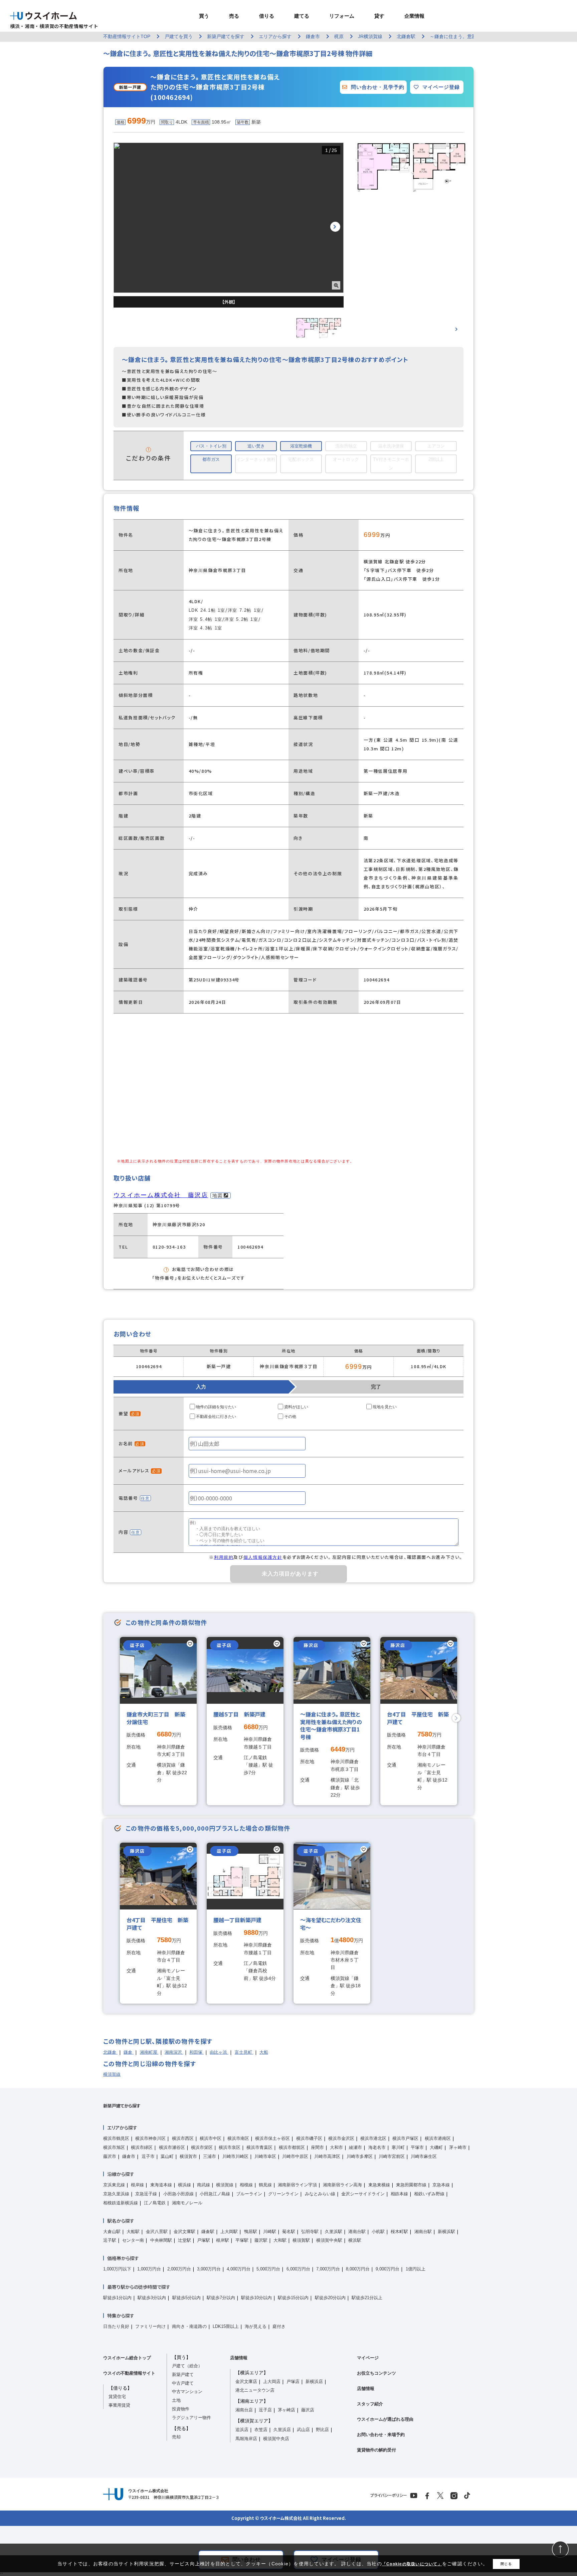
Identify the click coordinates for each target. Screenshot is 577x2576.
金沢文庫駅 (184, 2232)
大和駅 (280, 2240)
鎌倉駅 (208, 2232)
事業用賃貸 (119, 2405)
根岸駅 (223, 2240)
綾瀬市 (355, 2147)
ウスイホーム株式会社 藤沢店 (161, 1195)
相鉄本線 (399, 2194)
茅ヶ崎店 (286, 2410)
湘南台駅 (423, 2232)
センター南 (133, 2240)
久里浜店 (282, 2430)
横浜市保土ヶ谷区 (272, 2138)
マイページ (368, 2358)
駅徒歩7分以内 (221, 2298)
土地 (176, 2400)
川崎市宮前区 (392, 2156)
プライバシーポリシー (389, 2495)
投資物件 (181, 2409)
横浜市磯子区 (309, 2138)
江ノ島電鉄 (155, 2203)
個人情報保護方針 (263, 1557)
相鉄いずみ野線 (429, 2194)
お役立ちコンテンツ (376, 2373)
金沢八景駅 (157, 2232)
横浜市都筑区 (292, 2147)
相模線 (246, 2185)
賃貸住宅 (117, 2397)
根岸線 (137, 2185)
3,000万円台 (209, 2269)
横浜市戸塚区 (405, 2138)
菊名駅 (289, 2232)
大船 (264, 2052)
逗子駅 (110, 2240)
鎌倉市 (129, 2156)
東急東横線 (379, 2185)
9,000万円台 (388, 2269)
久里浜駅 (334, 2232)
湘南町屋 (149, 2052)
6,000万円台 (298, 2269)
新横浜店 (314, 2381)
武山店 (303, 2430)
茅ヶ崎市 (458, 2147)
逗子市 (148, 2156)
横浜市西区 (183, 2138)
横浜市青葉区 (259, 2147)
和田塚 (197, 2052)
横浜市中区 (211, 2138)
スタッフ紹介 (370, 2404)
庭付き (279, 2326)
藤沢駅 (261, 2240)
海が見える (256, 2326)
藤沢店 (308, 2410)
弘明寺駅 (310, 2232)
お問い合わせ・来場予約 (381, 2435)
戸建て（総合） (187, 2366)
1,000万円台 (149, 2269)
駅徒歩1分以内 (117, 2298)
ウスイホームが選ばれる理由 (385, 2419)
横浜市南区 (238, 2138)
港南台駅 (357, 2232)
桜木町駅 (399, 2232)
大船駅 (133, 2232)
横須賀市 (188, 2156)
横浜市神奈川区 (150, 2138)
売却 (176, 2437)
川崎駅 (270, 2232)
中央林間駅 (161, 2240)
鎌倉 (129, 2052)
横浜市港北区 (373, 2138)
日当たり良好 (116, 2326)
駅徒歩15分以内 (293, 2298)
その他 (290, 1417)
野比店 (322, 2430)
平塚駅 (242, 2240)
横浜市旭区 (114, 2147)
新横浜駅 (446, 2232)
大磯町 (436, 2147)
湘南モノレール (187, 2203)
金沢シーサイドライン (363, 2194)
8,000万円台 (358, 2269)
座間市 (317, 2147)
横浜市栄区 (202, 2147)
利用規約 (224, 1557)
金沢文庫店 (246, 2381)
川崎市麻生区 (424, 2156)
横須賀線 (112, 2074)
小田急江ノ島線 (215, 2194)
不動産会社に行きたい (216, 1417)
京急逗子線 (146, 2194)
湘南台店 (244, 2410)
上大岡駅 (229, 2232)
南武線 (204, 2185)
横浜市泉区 (230, 2147)
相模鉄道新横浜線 (121, 2203)
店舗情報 (239, 2358)
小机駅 (378, 2232)
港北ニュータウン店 (255, 2390)
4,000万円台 (239, 2269)
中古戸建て (183, 2383)
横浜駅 (355, 2240)
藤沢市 (110, 2156)
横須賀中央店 (276, 2439)
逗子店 (265, 2410)
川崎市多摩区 (360, 2156)
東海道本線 (161, 2185)
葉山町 (167, 2156)
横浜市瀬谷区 (172, 2147)
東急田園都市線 (411, 2185)
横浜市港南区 (438, 2138)
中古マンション (187, 2391)
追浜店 (242, 2430)
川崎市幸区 (265, 2156)
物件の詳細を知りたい (216, 1407)
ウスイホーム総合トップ (127, 2358)
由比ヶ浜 (219, 2052)
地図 (218, 1195)
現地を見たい (385, 1407)
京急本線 (441, 2185)
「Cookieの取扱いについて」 (412, 2564)
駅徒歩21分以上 (367, 2298)
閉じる (506, 2564)
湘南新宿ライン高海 (342, 2185)
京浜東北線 (114, 2185)
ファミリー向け (150, 2326)
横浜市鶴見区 (116, 2138)
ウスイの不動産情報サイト (129, 2373)
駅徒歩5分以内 (186, 2298)
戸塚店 (293, 2381)
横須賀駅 (301, 2240)
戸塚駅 (204, 2240)
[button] (335, 227)
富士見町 (244, 2052)
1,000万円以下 (117, 2269)
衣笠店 (261, 2430)
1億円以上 (416, 2269)
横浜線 (184, 2185)
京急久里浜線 (116, 2194)
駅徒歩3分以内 (152, 2298)
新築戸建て (183, 2374)
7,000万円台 (328, 2269)
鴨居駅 (251, 2232)
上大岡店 (272, 2381)
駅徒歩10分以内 (256, 2298)
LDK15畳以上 (226, 2326)
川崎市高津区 (327, 2156)
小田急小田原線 (178, 2194)
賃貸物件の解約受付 (376, 2450)
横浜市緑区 (142, 2147)
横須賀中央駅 (329, 2240)
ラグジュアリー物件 (191, 2418)
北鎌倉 (110, 2052)
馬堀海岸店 (246, 2439)
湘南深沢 (174, 2052)
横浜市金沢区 (341, 2138)
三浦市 (210, 2156)
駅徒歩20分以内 (330, 2298)
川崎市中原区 (295, 2156)
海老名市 (377, 2147)
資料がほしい (296, 1407)
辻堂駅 (184, 2240)
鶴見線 (265, 2185)
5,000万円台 (268, 2269)
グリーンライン (283, 2194)
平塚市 (417, 2147)
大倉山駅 (112, 2232)
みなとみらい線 (320, 2194)
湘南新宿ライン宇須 (297, 2185)
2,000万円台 (179, 2269)
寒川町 (398, 2147)
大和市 (336, 2147)
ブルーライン (249, 2194)
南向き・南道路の (189, 2326)
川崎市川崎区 (235, 2156)
